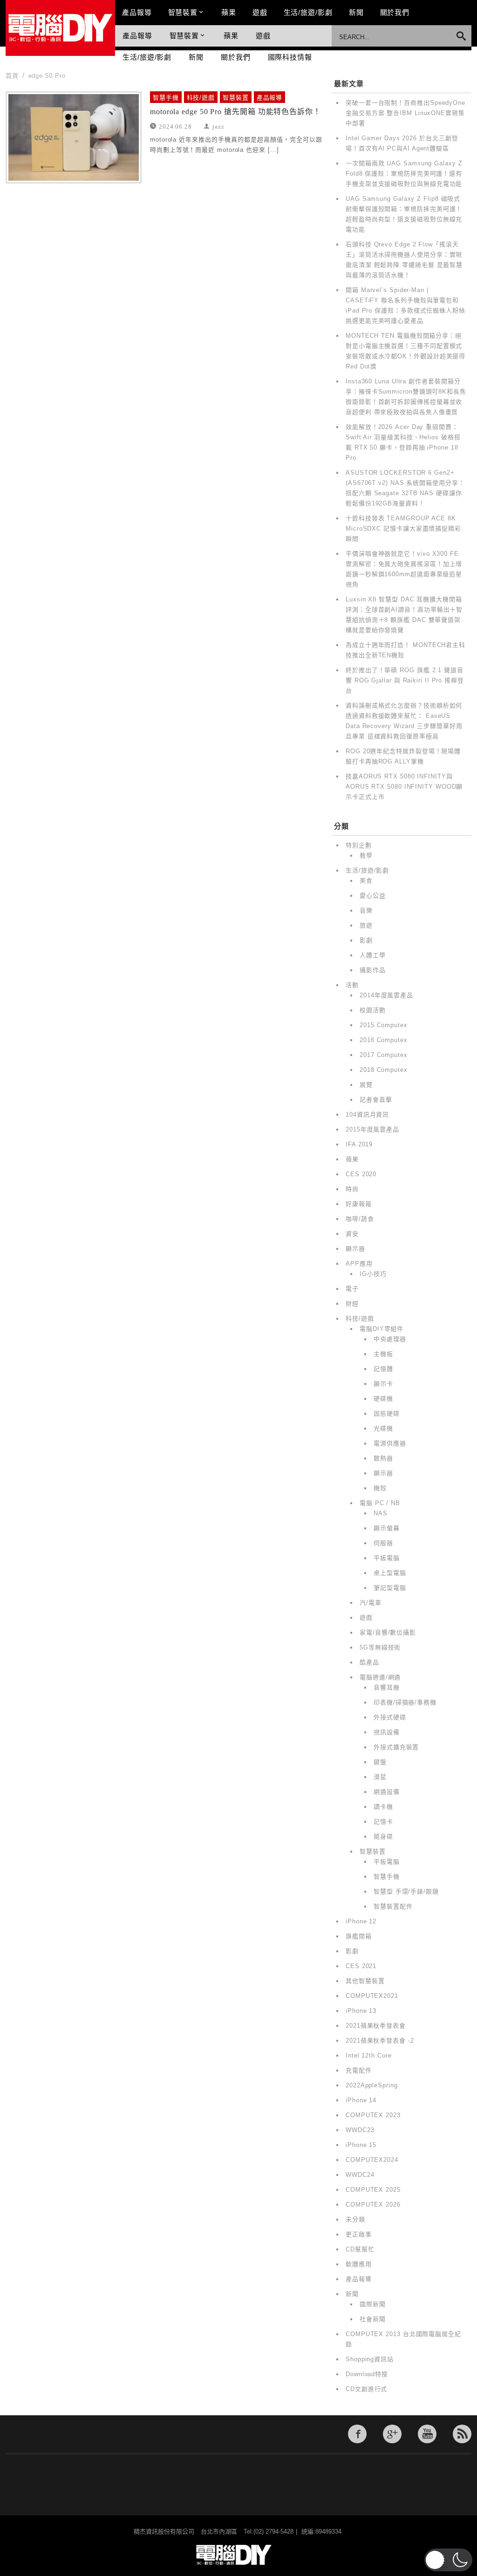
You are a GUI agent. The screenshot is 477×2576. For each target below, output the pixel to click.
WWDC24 (360, 2175)
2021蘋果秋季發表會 (376, 2026)
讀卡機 (383, 1807)
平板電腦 (387, 1558)
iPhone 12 (361, 1921)
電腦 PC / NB (380, 1503)
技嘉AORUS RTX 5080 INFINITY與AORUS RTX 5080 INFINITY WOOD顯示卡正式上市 (404, 787)
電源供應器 (390, 1443)
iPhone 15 (361, 2145)
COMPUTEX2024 (372, 2160)
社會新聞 (373, 2319)
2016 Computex (384, 1040)
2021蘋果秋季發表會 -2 (380, 2041)
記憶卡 (383, 1822)
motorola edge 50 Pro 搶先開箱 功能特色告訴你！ (235, 112)
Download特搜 (367, 2374)
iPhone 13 (361, 2011)
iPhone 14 (361, 2100)
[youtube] (427, 2434)
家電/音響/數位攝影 (388, 1632)
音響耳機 (387, 1687)
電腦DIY (60, 28)
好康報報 (359, 1204)
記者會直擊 (376, 1100)
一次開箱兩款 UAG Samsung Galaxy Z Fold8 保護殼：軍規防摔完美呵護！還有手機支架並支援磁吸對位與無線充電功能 (404, 174)
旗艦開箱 (359, 1936)
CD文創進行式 (366, 2389)
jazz (218, 126)
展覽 (366, 1085)
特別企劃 (359, 845)
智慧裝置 (183, 12)
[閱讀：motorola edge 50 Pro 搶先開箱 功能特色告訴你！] (74, 137)
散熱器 (383, 1458)
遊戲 (260, 12)
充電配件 (359, 2070)
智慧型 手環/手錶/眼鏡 (406, 1891)
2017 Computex (384, 1055)
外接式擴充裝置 (396, 1747)
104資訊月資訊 (367, 1114)
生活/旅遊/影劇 (308, 12)
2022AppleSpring (372, 2085)
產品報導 (137, 12)
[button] (448, 2560)
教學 (366, 855)
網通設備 (387, 1792)
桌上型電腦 (390, 1573)
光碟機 (383, 1428)
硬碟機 (383, 1399)
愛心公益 (373, 896)
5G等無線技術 (380, 1647)
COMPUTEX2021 (372, 1996)
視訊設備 (387, 1732)
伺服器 (383, 1543)
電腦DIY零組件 (382, 1329)
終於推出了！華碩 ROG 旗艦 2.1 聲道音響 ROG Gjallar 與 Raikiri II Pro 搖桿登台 (405, 680)
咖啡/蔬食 (360, 1219)
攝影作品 (373, 970)
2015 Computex (384, 1025)
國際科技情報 (290, 57)
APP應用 (359, 1264)
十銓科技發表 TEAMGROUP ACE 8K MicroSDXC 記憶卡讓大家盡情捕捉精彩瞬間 (403, 528)
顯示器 (355, 1249)
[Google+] (392, 2434)
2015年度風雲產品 (372, 1129)
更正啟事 (359, 2234)
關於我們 (395, 12)
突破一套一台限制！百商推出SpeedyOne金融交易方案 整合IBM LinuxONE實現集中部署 (405, 113)
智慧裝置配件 (393, 1906)
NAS (381, 1513)
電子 (352, 1289)
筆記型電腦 (390, 1588)
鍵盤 (380, 1762)
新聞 (356, 12)
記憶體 (383, 1369)
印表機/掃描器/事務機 (405, 1702)
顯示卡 (383, 1384)
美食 (366, 881)
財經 (352, 1304)
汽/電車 (371, 1603)
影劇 (366, 940)
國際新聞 (373, 2304)
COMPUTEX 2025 (373, 2190)
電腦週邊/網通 (380, 1677)
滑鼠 (380, 1777)
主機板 (383, 1354)
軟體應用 (359, 2264)
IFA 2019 (359, 1144)
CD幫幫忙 (360, 2249)
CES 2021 (361, 1966)
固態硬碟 (387, 1414)
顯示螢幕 (387, 1528)
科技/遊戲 (201, 98)
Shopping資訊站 (370, 2359)
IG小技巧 (373, 1274)
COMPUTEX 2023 (373, 2115)
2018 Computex (384, 1070)
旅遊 (366, 925)
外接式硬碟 (390, 1717)
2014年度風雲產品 (386, 995)
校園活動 (373, 1010)
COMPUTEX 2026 (373, 2205)
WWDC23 (360, 2130)
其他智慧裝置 (365, 1981)
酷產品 (369, 1662)
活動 (352, 985)
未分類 (355, 2219)
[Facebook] (357, 2434)
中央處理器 (390, 1339)
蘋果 (229, 12)
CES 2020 (361, 1174)
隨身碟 (383, 1837)
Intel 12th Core (369, 2055)
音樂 (366, 910)
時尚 (352, 1189)
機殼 (380, 1488)
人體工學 (373, 955)
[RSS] (462, 2434)
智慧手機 (166, 98)
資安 (352, 1234)
